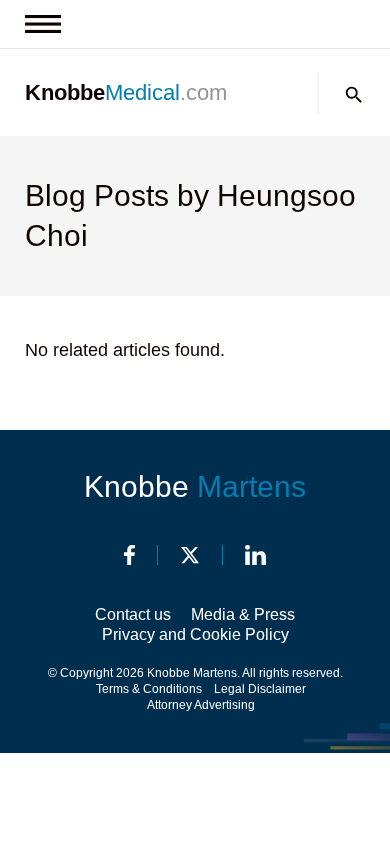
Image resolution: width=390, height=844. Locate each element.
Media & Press (243, 614)
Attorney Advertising (201, 705)
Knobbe (195, 486)
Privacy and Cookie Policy (195, 634)
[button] (354, 95)
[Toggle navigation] (43, 24)
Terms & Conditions (149, 689)
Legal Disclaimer (260, 689)
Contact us (133, 614)
